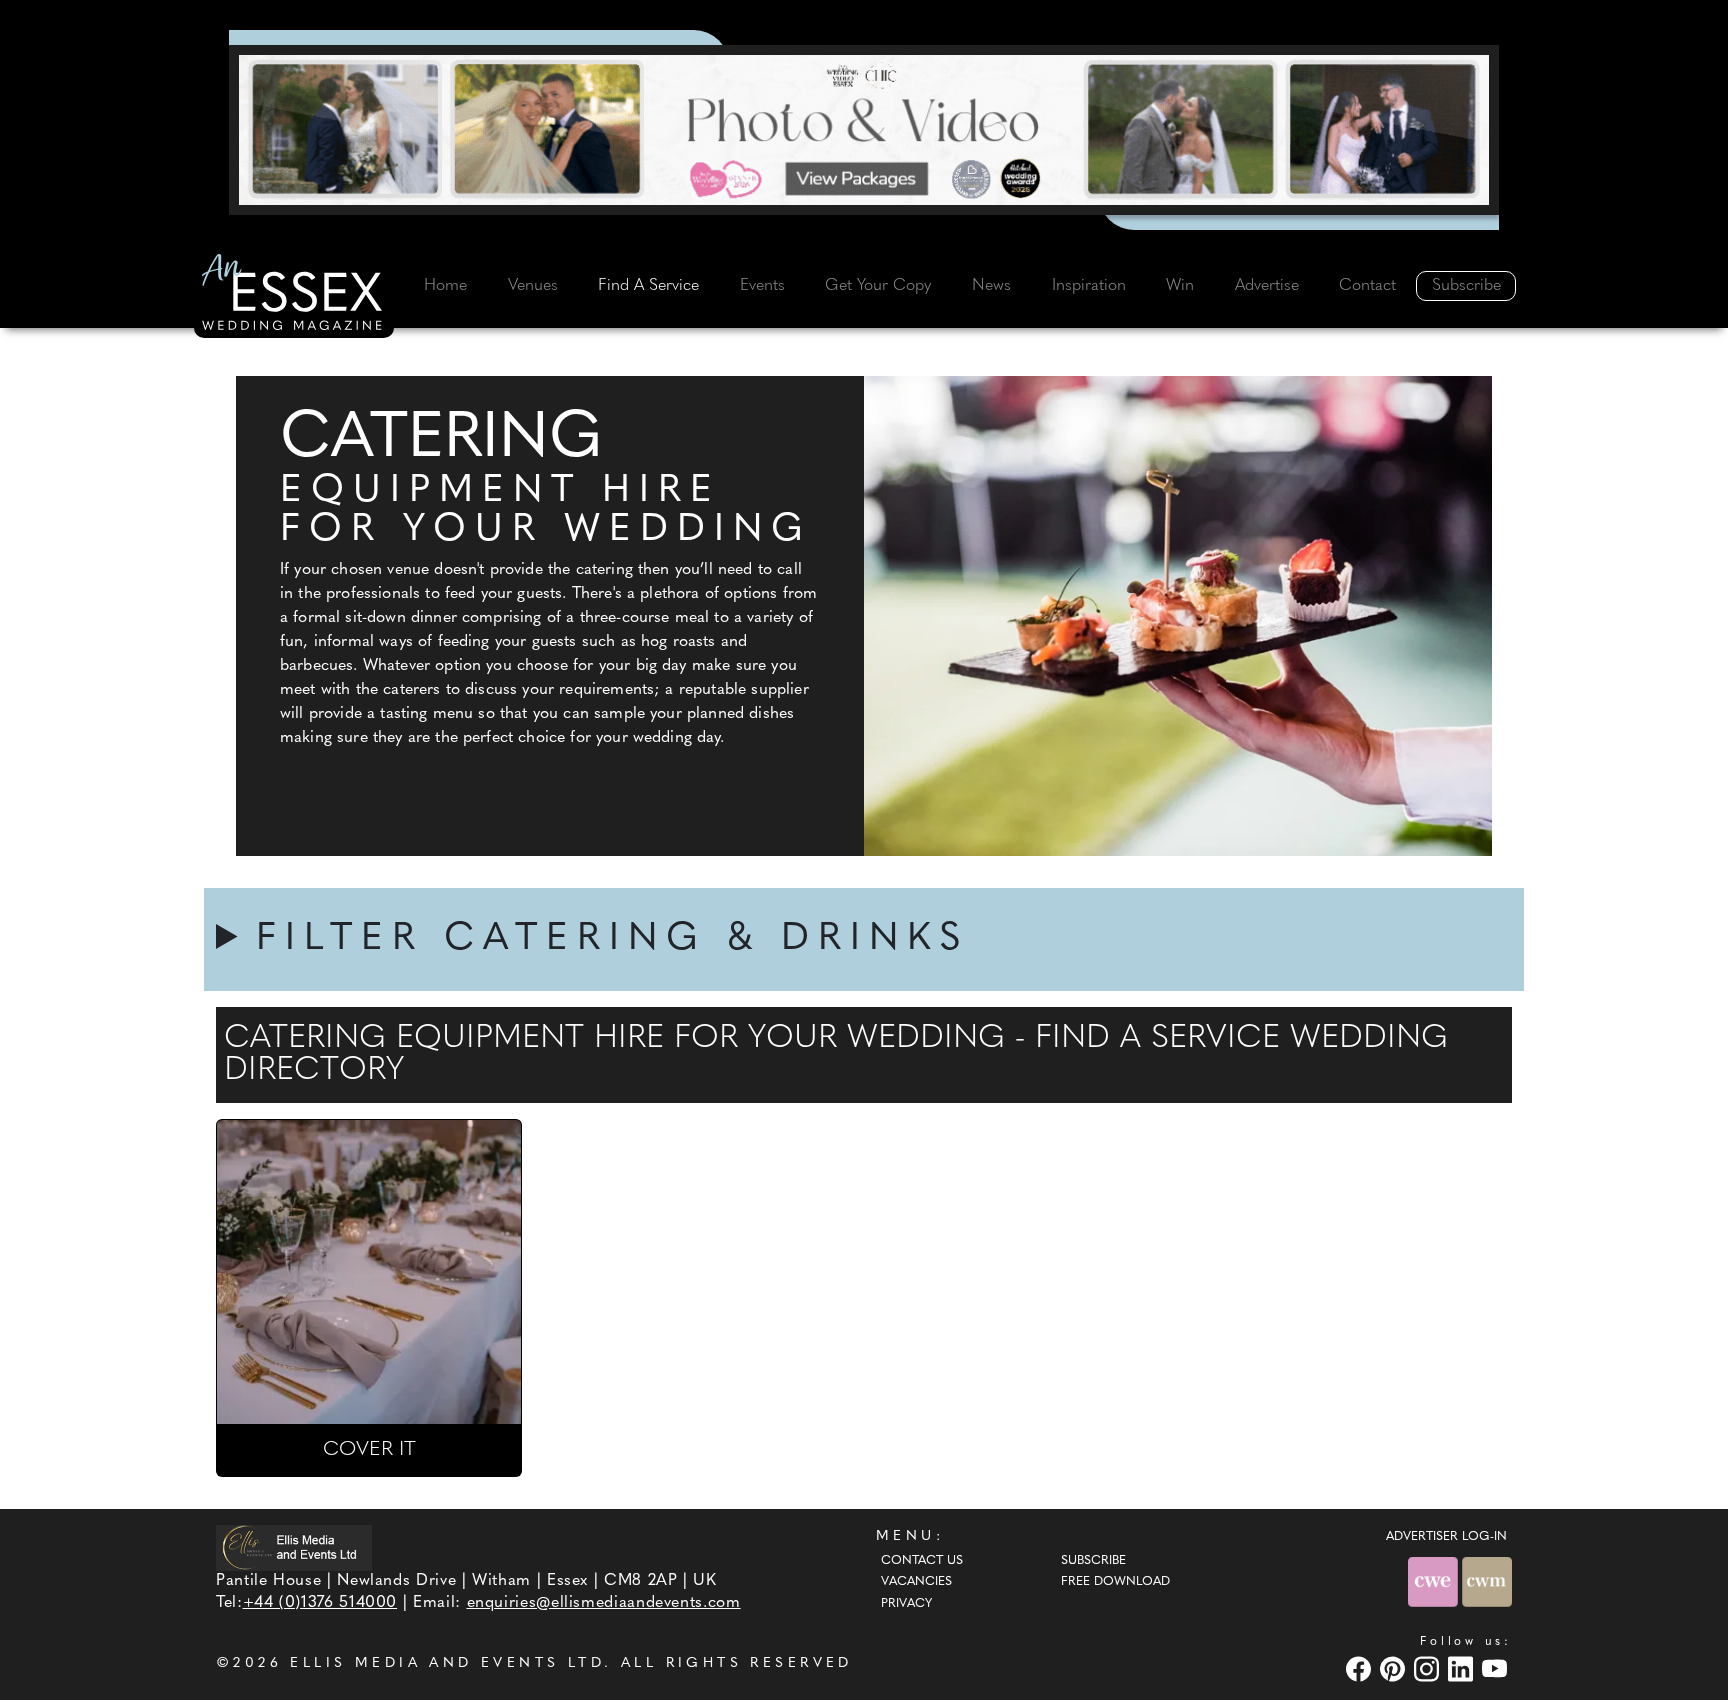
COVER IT (369, 1450)
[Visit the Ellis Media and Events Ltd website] (294, 1547)
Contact (1367, 286)
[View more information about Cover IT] (369, 1272)
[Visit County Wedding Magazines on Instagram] (1429, 1668)
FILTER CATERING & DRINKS (613, 939)
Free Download (1115, 1582)
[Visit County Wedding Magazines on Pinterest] (1395, 1668)
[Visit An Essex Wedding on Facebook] (1361, 1668)
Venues (533, 286)
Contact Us (922, 1561)
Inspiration (1089, 286)
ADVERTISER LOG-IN (1446, 1537)
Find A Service (648, 286)
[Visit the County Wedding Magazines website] (1487, 1581)
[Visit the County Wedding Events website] (1435, 1581)
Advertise (1267, 286)
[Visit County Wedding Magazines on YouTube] (1497, 1668)
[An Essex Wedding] (294, 295)
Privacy (906, 1604)
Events (762, 286)
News (991, 286)
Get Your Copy (878, 286)
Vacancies (916, 1582)
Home (445, 286)
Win (1180, 286)
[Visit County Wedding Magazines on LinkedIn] (1463, 1668)
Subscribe (1466, 286)
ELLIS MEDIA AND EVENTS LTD (447, 1663)
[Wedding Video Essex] (864, 130)
